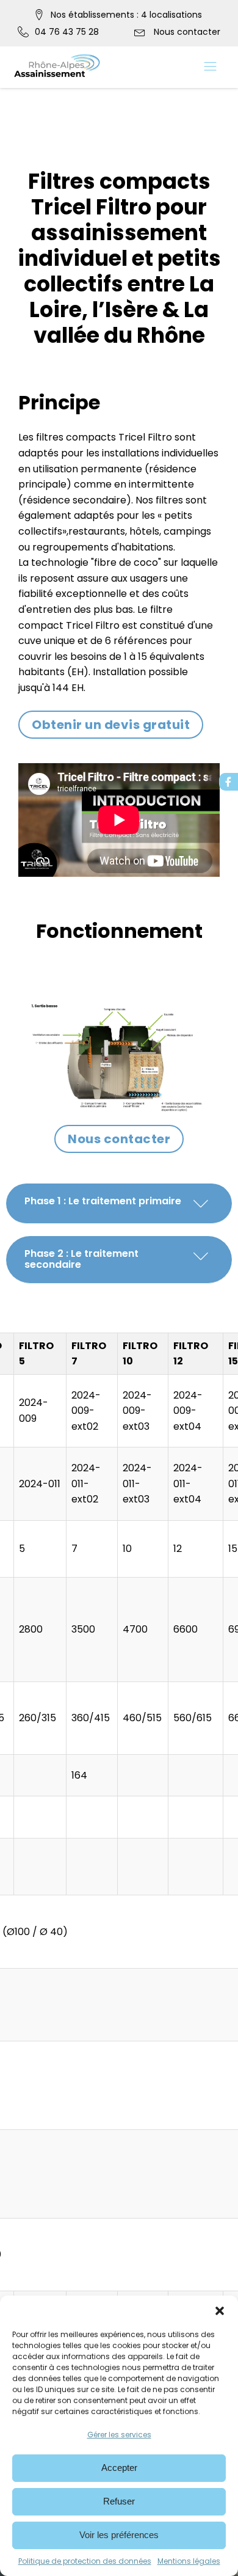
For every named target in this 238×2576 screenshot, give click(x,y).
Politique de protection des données (85, 2561)
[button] (220, 2311)
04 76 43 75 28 (67, 32)
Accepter (119, 2468)
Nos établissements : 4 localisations (126, 15)
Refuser (119, 2501)
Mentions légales (189, 2561)
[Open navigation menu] (210, 67)
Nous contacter (187, 32)
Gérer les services (119, 2435)
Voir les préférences (119, 2535)
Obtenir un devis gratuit (111, 725)
